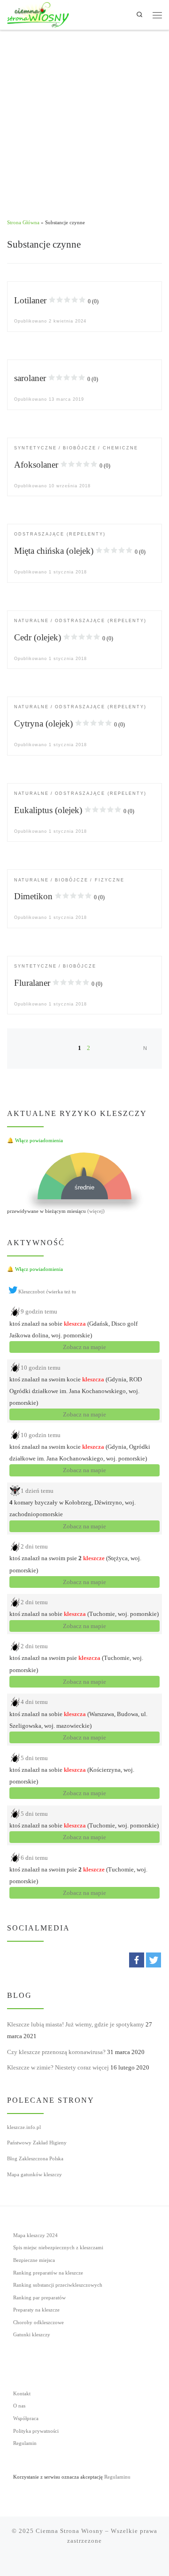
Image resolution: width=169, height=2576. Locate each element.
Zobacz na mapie (84, 1347)
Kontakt (22, 2394)
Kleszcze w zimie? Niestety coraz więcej (58, 2067)
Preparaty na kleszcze (36, 2310)
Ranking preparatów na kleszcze (48, 2273)
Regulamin (25, 2443)
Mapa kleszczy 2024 (35, 2235)
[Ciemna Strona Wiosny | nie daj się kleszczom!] (38, 14)
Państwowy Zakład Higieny (37, 2143)
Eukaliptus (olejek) (74, 810)
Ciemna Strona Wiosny (69, 2531)
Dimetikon (59, 896)
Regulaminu (117, 2477)
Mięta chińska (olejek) (80, 551)
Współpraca (26, 2418)
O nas (19, 2406)
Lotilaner (56, 300)
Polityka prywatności (36, 2431)
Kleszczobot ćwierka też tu (47, 1292)
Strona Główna (23, 222)
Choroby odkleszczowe (38, 2323)
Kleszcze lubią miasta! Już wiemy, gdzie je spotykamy (76, 2024)
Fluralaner (58, 983)
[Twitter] (154, 1960)
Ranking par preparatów (39, 2298)
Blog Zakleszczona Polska (35, 2158)
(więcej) (96, 1211)
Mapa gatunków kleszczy (35, 2174)
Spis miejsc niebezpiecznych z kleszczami (58, 2248)
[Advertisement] (84, 119)
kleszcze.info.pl (24, 2127)
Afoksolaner (62, 465)
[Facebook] (137, 1960)
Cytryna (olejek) (69, 723)
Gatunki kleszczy (32, 2335)
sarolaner (56, 378)
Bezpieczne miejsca (34, 2260)
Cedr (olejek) (64, 637)
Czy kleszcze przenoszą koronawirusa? (56, 2052)
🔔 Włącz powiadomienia (35, 1140)
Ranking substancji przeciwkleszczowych (58, 2285)
